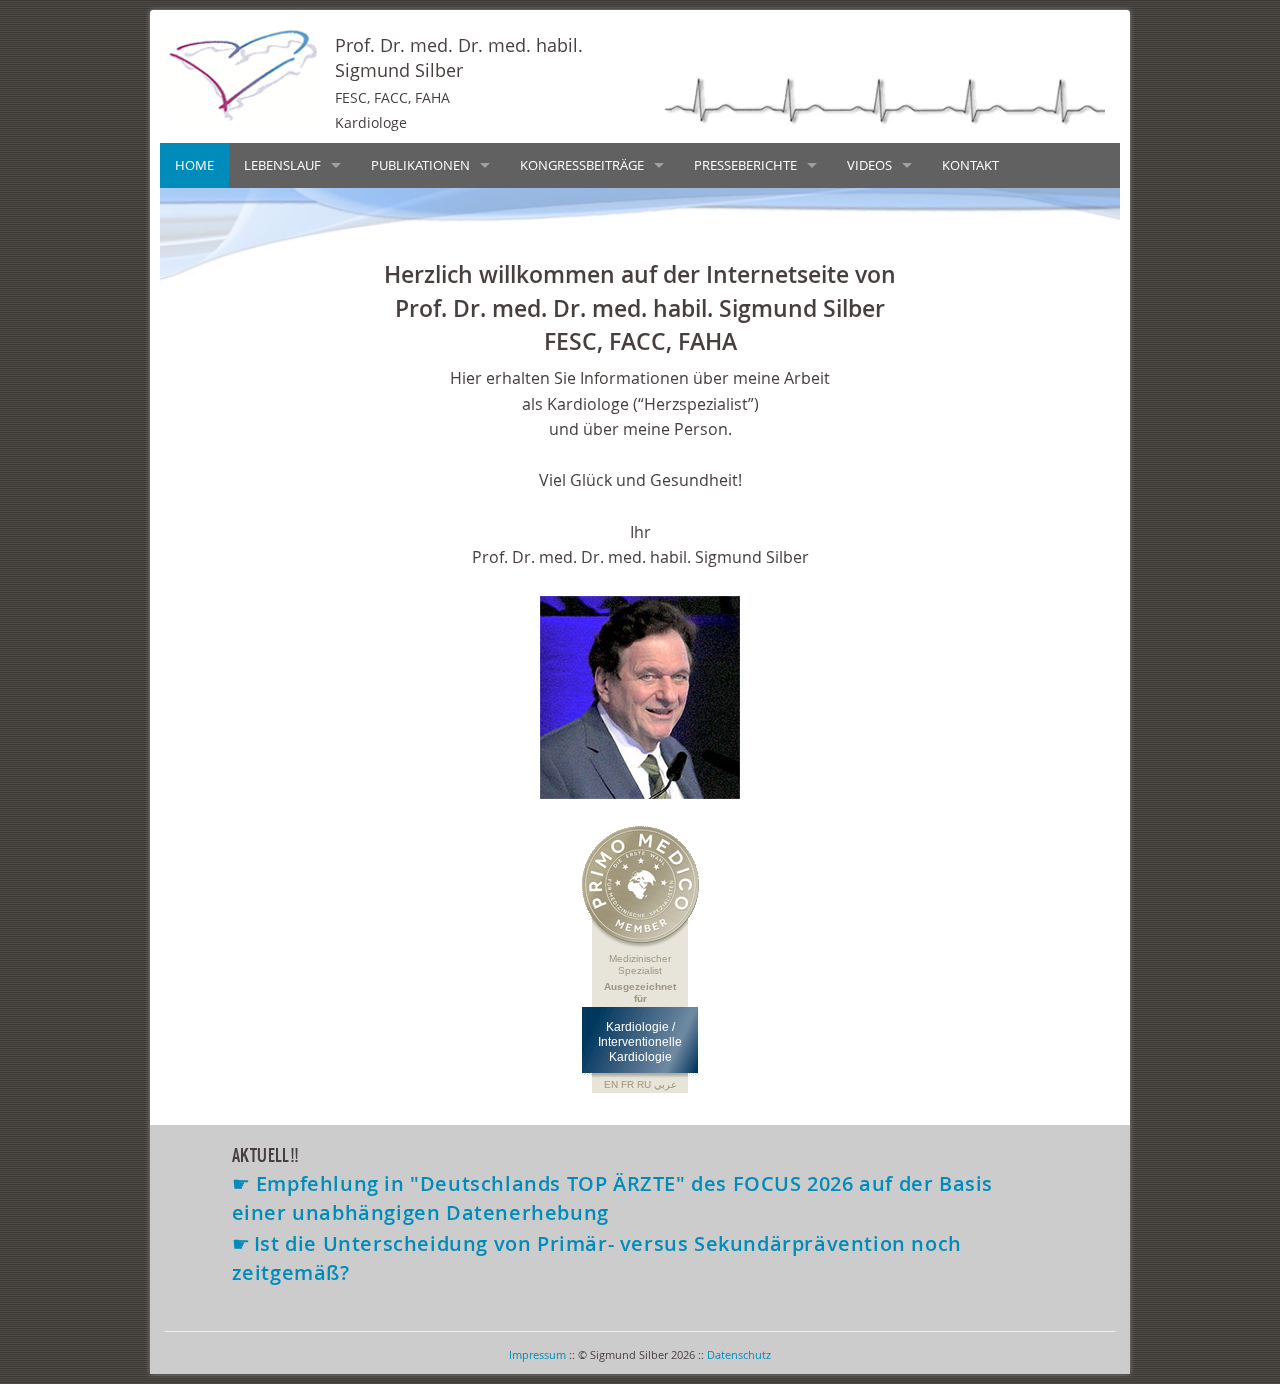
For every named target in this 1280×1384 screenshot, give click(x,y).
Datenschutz (739, 1354)
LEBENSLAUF (282, 165)
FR (627, 1084)
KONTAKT (970, 165)
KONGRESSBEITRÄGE (582, 165)
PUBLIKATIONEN (420, 165)
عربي (665, 1084)
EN (611, 1084)
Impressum (537, 1354)
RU (644, 1084)
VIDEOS (869, 165)
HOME (194, 165)
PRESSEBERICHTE (745, 165)
